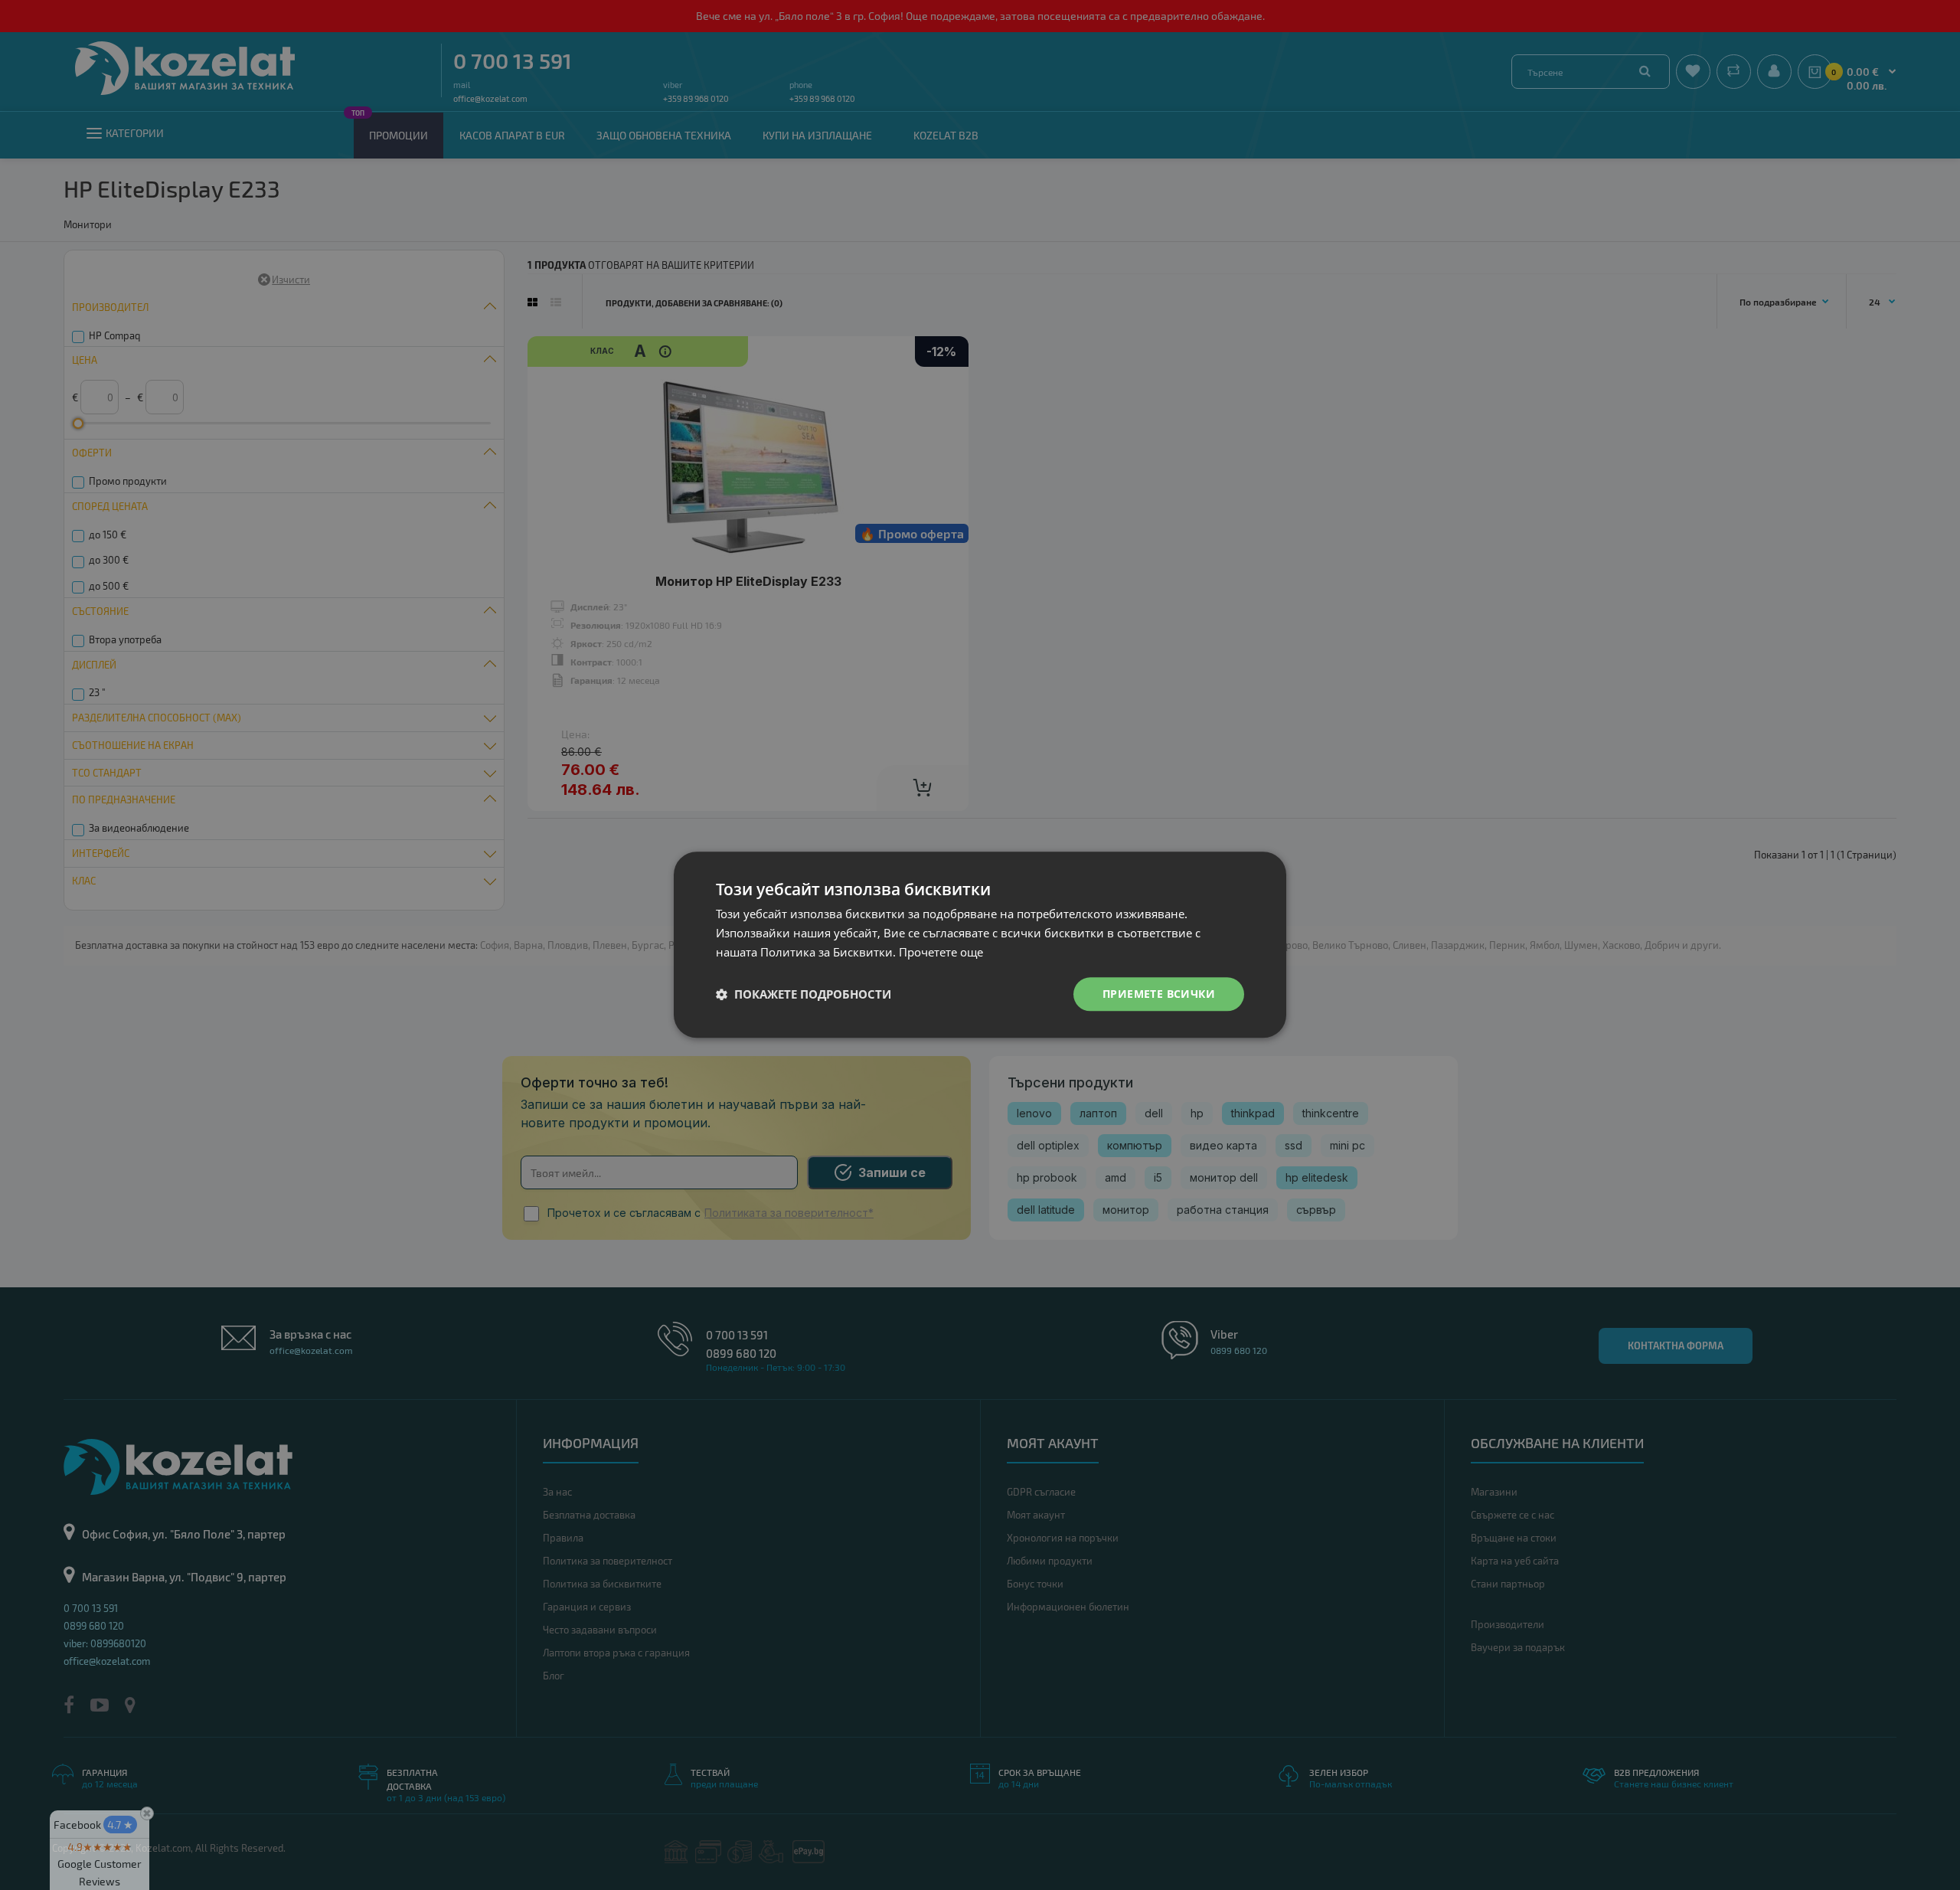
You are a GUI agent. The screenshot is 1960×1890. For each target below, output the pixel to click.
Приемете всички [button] (1159, 994)
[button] (804, 994)
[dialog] (980, 945)
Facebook (93, 1825)
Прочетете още (941, 952)
